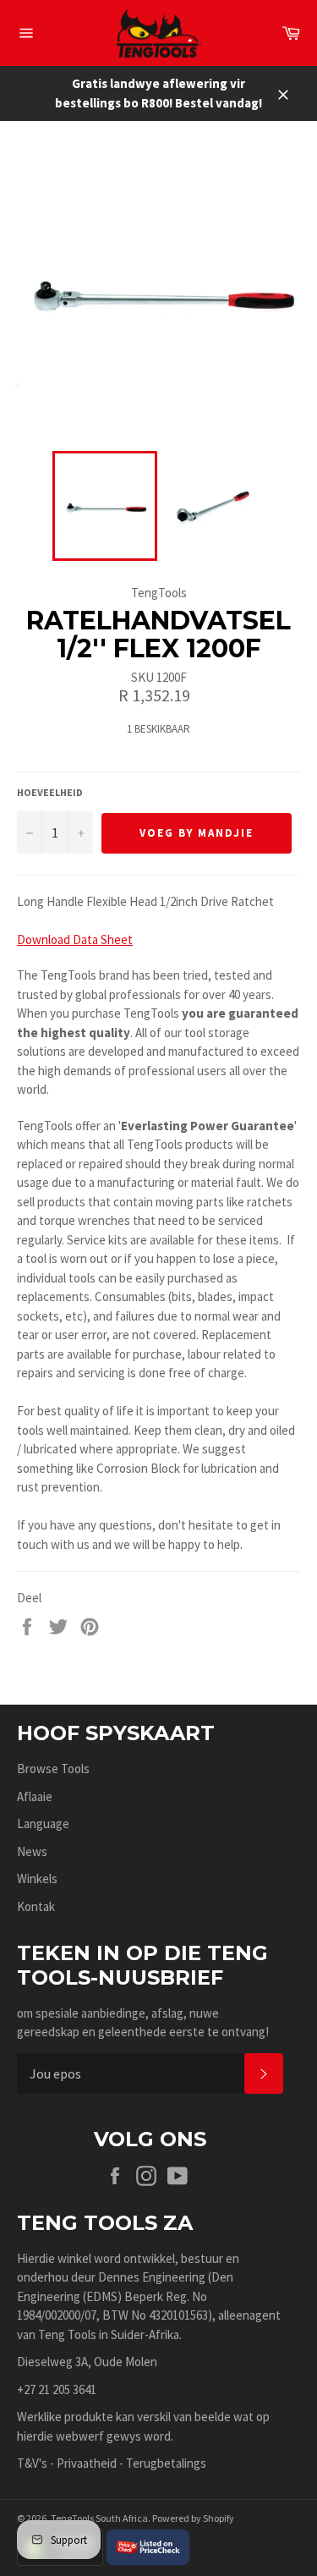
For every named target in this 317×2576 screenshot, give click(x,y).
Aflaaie (35, 1796)
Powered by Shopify (193, 2518)
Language (43, 1824)
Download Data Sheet (75, 939)
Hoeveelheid (50, 792)
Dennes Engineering (152, 2277)
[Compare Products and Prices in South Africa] (148, 2546)
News (32, 1851)
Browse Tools (53, 1769)
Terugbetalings (166, 2463)
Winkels (37, 1878)
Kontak (36, 1906)
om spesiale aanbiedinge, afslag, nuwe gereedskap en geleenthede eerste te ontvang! (143, 2023)
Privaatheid (87, 2463)
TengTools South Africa (99, 2518)
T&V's (32, 2463)
